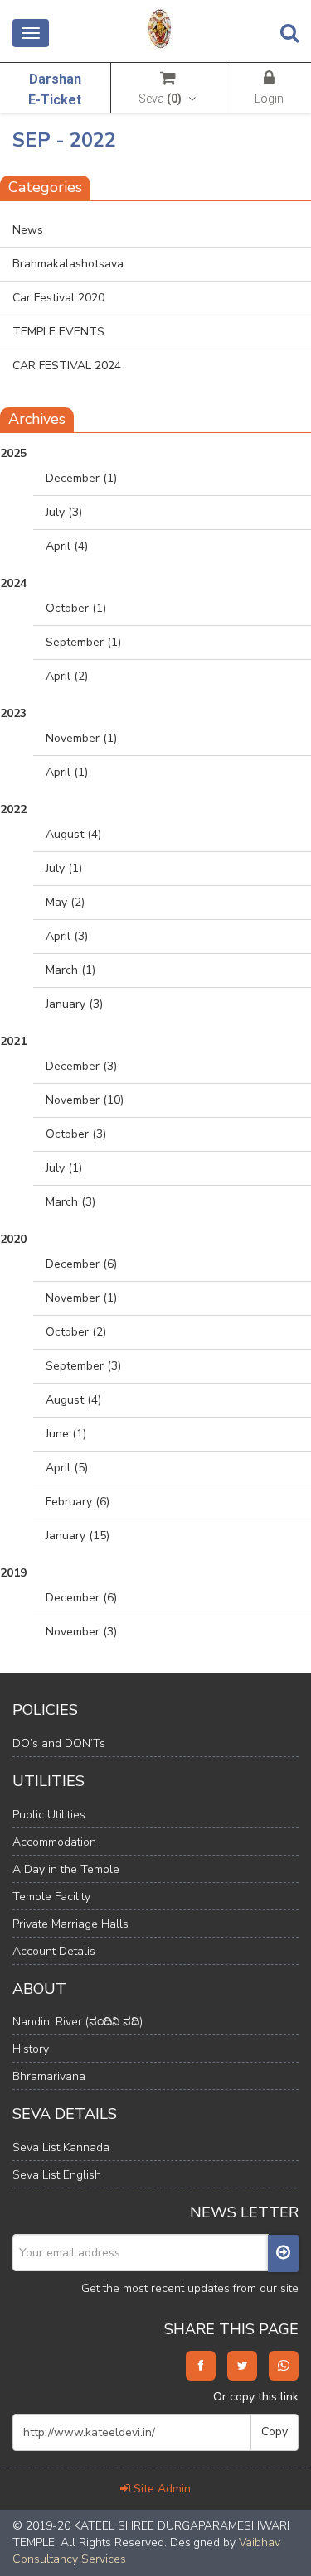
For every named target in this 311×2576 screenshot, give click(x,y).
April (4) (67, 546)
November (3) (81, 1632)
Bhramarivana (49, 2076)
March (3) (70, 1202)
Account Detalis (54, 1951)
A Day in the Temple (66, 1869)
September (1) (83, 642)
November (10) (85, 1100)
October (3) (76, 1134)
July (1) (64, 868)
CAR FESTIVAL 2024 (67, 366)
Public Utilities (49, 1815)
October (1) (76, 608)
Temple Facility (51, 1897)
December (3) (81, 1066)
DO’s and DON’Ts (59, 1743)
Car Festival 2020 (58, 298)
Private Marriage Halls (70, 1924)
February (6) (78, 1502)
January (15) (78, 1536)
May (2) (65, 902)
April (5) (67, 1468)
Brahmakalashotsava (68, 264)
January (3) (74, 1004)
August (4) (73, 834)
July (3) (64, 512)
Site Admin (160, 2489)
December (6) (81, 1264)
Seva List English (57, 2175)
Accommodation (54, 1842)
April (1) (67, 772)
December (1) (81, 478)
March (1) (70, 970)
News (28, 230)
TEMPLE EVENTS (58, 332)
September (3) (83, 1366)
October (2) (76, 1332)
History (31, 2049)
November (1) (81, 738)
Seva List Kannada (61, 2147)
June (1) (66, 1434)
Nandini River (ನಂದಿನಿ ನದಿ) (78, 2022)
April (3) (67, 936)
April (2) (67, 676)
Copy (275, 2432)
